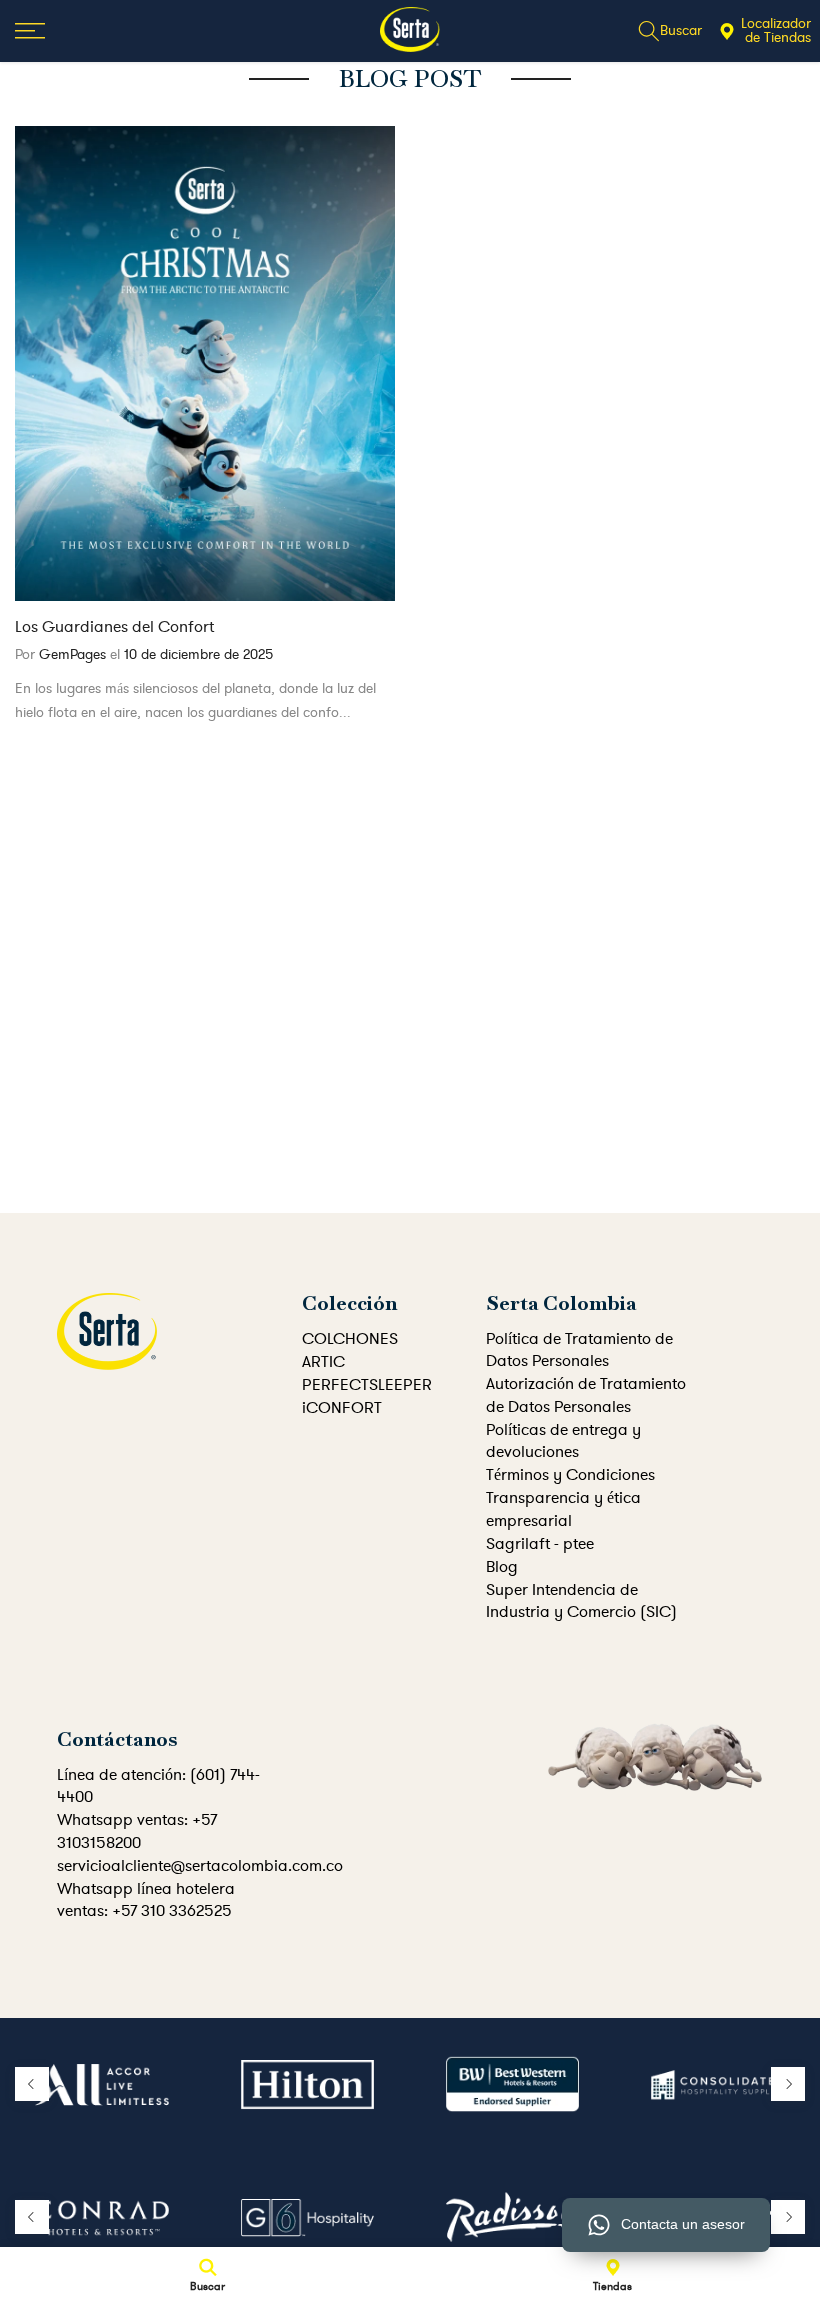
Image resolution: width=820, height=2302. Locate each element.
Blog (502, 1567)
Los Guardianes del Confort (114, 627)
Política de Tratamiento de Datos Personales (579, 1350)
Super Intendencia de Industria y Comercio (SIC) (581, 1601)
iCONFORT (342, 1408)
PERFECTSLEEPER (367, 1385)
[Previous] (32, 2084)
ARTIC (323, 1362)
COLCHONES (350, 1339)
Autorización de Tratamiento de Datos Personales (586, 1395)
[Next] (788, 2084)
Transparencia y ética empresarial (563, 1509)
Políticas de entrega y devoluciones (563, 1441)
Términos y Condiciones (570, 1475)
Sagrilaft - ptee (540, 1544)
